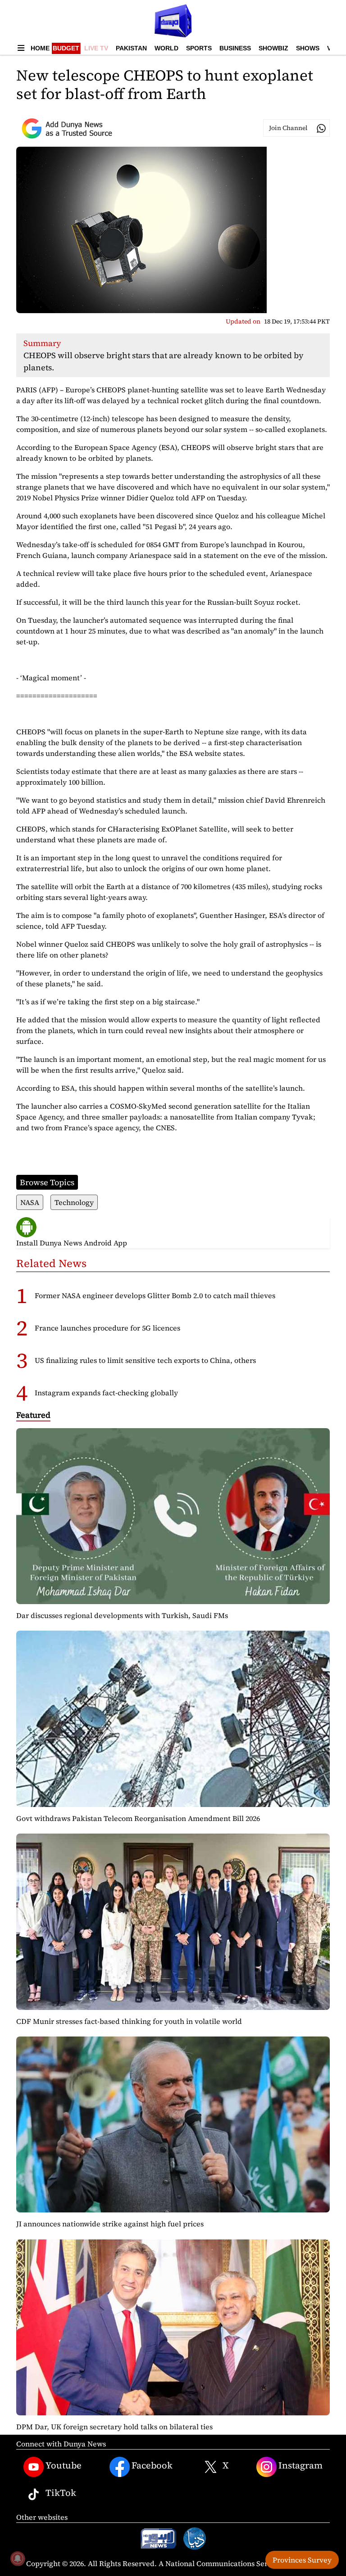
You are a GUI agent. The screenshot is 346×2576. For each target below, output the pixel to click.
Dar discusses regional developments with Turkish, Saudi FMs (122, 1615)
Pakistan (131, 48)
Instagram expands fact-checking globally (106, 1393)
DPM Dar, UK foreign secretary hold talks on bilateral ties (114, 2427)
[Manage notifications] (18, 2558)
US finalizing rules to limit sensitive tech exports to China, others (145, 1360)
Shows (308, 48)
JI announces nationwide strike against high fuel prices (110, 2224)
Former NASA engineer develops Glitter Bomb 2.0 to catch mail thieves (155, 1295)
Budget (66, 48)
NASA (30, 1202)
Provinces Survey (302, 2560)
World (166, 48)
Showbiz (273, 48)
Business (235, 48)
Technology (74, 1202)
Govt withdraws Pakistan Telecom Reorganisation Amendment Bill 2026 (138, 1818)
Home (40, 48)
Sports (199, 48)
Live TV (96, 48)
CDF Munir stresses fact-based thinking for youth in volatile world (129, 2021)
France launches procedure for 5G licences (107, 1328)
